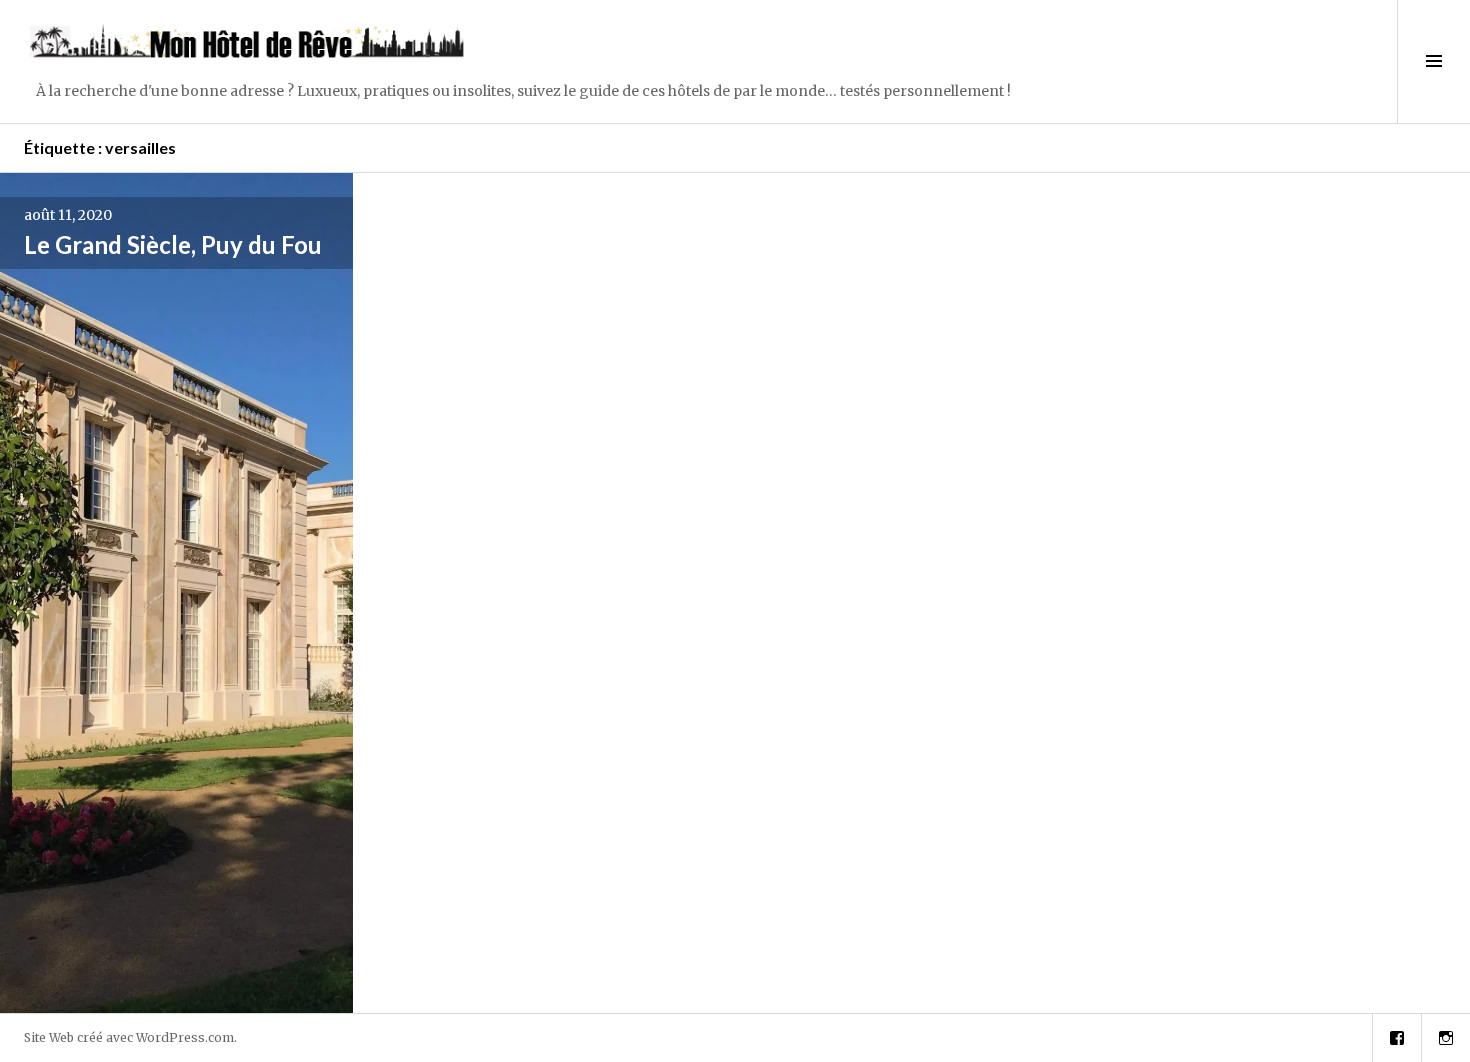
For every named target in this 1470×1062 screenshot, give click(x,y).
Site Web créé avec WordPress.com (129, 1037)
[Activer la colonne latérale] (1433, 61)
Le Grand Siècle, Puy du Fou (173, 244)
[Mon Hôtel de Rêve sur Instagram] (1446, 1038)
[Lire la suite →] (176, 593)
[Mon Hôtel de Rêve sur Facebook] (1397, 1038)
